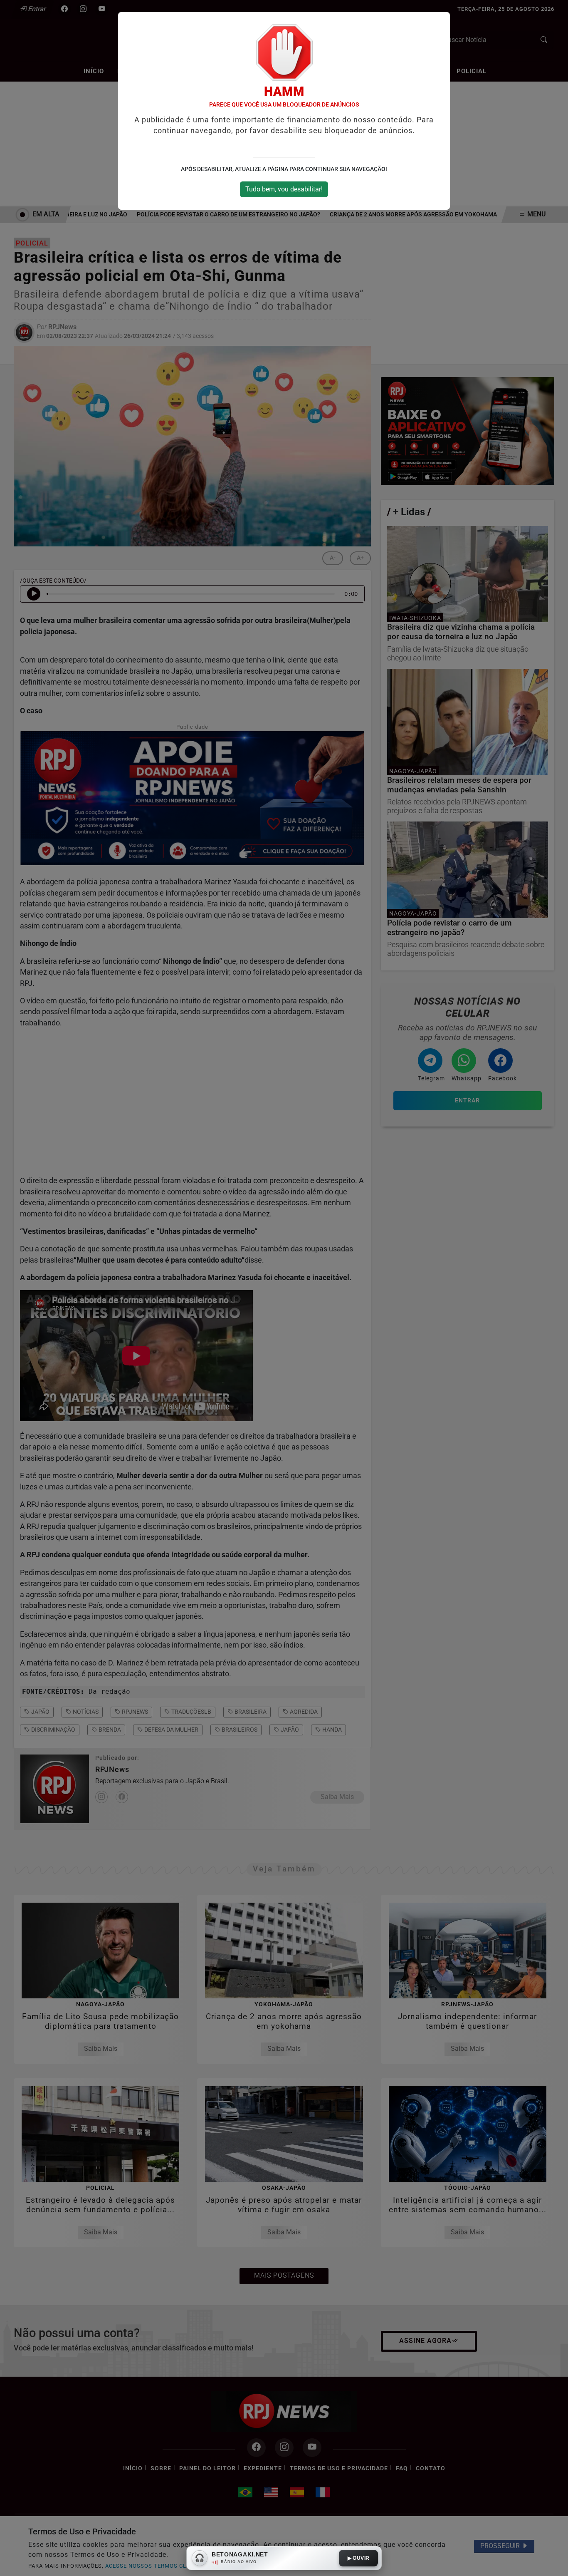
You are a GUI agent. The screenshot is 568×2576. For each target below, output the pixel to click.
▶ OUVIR (359, 2558)
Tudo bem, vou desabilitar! (284, 189)
